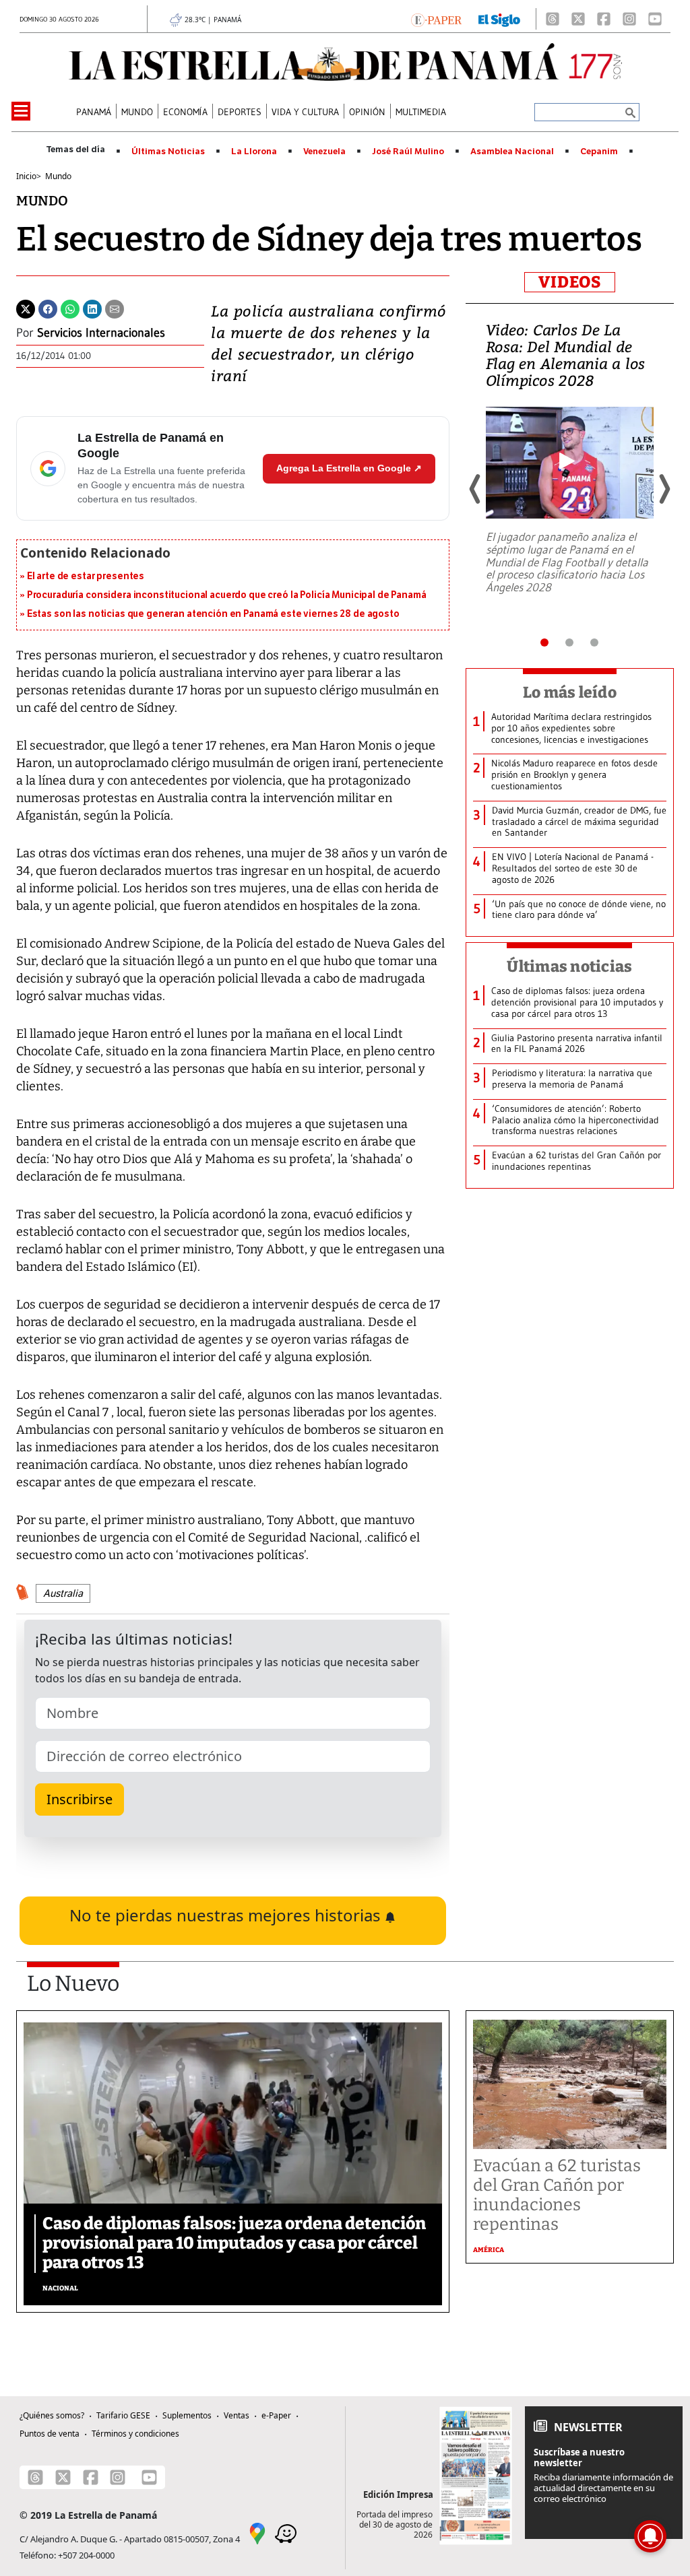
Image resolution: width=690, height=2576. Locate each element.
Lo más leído (570, 692)
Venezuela (324, 152)
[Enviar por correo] (115, 308)
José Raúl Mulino (408, 152)
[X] (578, 19)
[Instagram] (629, 19)
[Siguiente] (664, 489)
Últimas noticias (569, 966)
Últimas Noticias (168, 152)
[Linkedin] (92, 308)
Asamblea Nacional (512, 152)
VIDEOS (570, 282)
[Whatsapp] (70, 308)
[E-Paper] (436, 19)
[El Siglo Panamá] (499, 19)
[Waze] (286, 2533)
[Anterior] (476, 489)
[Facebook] (604, 19)
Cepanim (599, 152)
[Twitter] (26, 308)
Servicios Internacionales (101, 333)
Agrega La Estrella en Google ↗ (349, 468)
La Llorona (254, 152)
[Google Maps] (257, 2533)
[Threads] (553, 19)
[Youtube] (655, 19)
